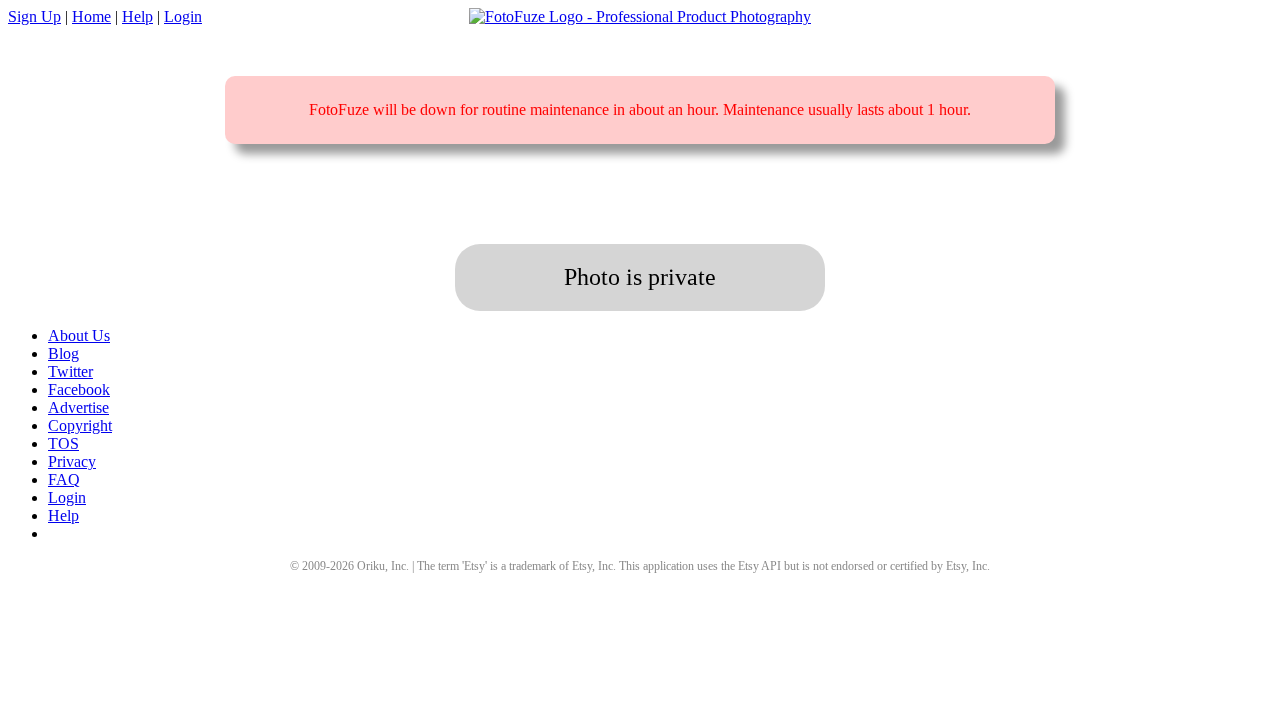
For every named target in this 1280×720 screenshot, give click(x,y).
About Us (79, 335)
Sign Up (34, 16)
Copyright (80, 425)
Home (91, 16)
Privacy (72, 461)
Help (137, 16)
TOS (63, 443)
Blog (63, 353)
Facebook (79, 389)
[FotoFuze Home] (640, 17)
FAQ (64, 479)
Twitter (70, 371)
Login (183, 16)
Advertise (78, 407)
